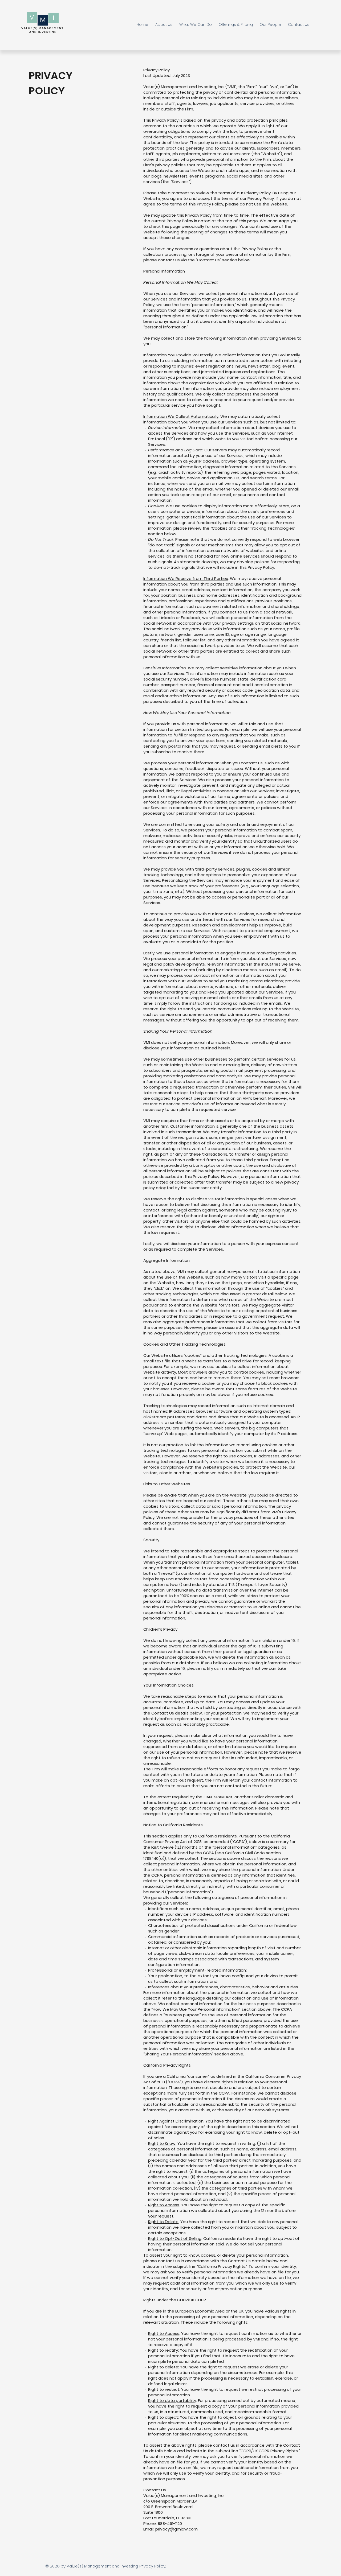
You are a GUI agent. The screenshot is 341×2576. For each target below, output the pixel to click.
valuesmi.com (237, 154)
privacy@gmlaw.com (176, 2529)
